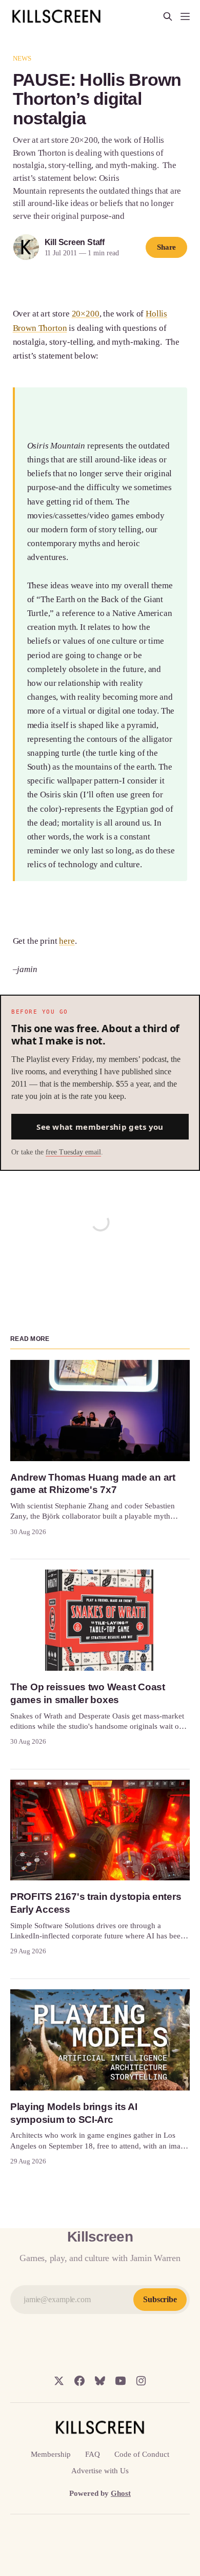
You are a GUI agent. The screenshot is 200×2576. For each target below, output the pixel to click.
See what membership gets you (100, 1127)
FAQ (93, 2454)
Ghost (121, 2493)
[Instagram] (141, 2381)
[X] (59, 2381)
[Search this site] (168, 16)
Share (167, 247)
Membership (51, 2454)
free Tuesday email (73, 1152)
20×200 (86, 314)
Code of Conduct (142, 2454)
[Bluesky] (100, 2381)
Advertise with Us (100, 2471)
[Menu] (185, 16)
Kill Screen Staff (75, 242)
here (67, 941)
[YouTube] (121, 2381)
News (22, 58)
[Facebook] (79, 2381)
